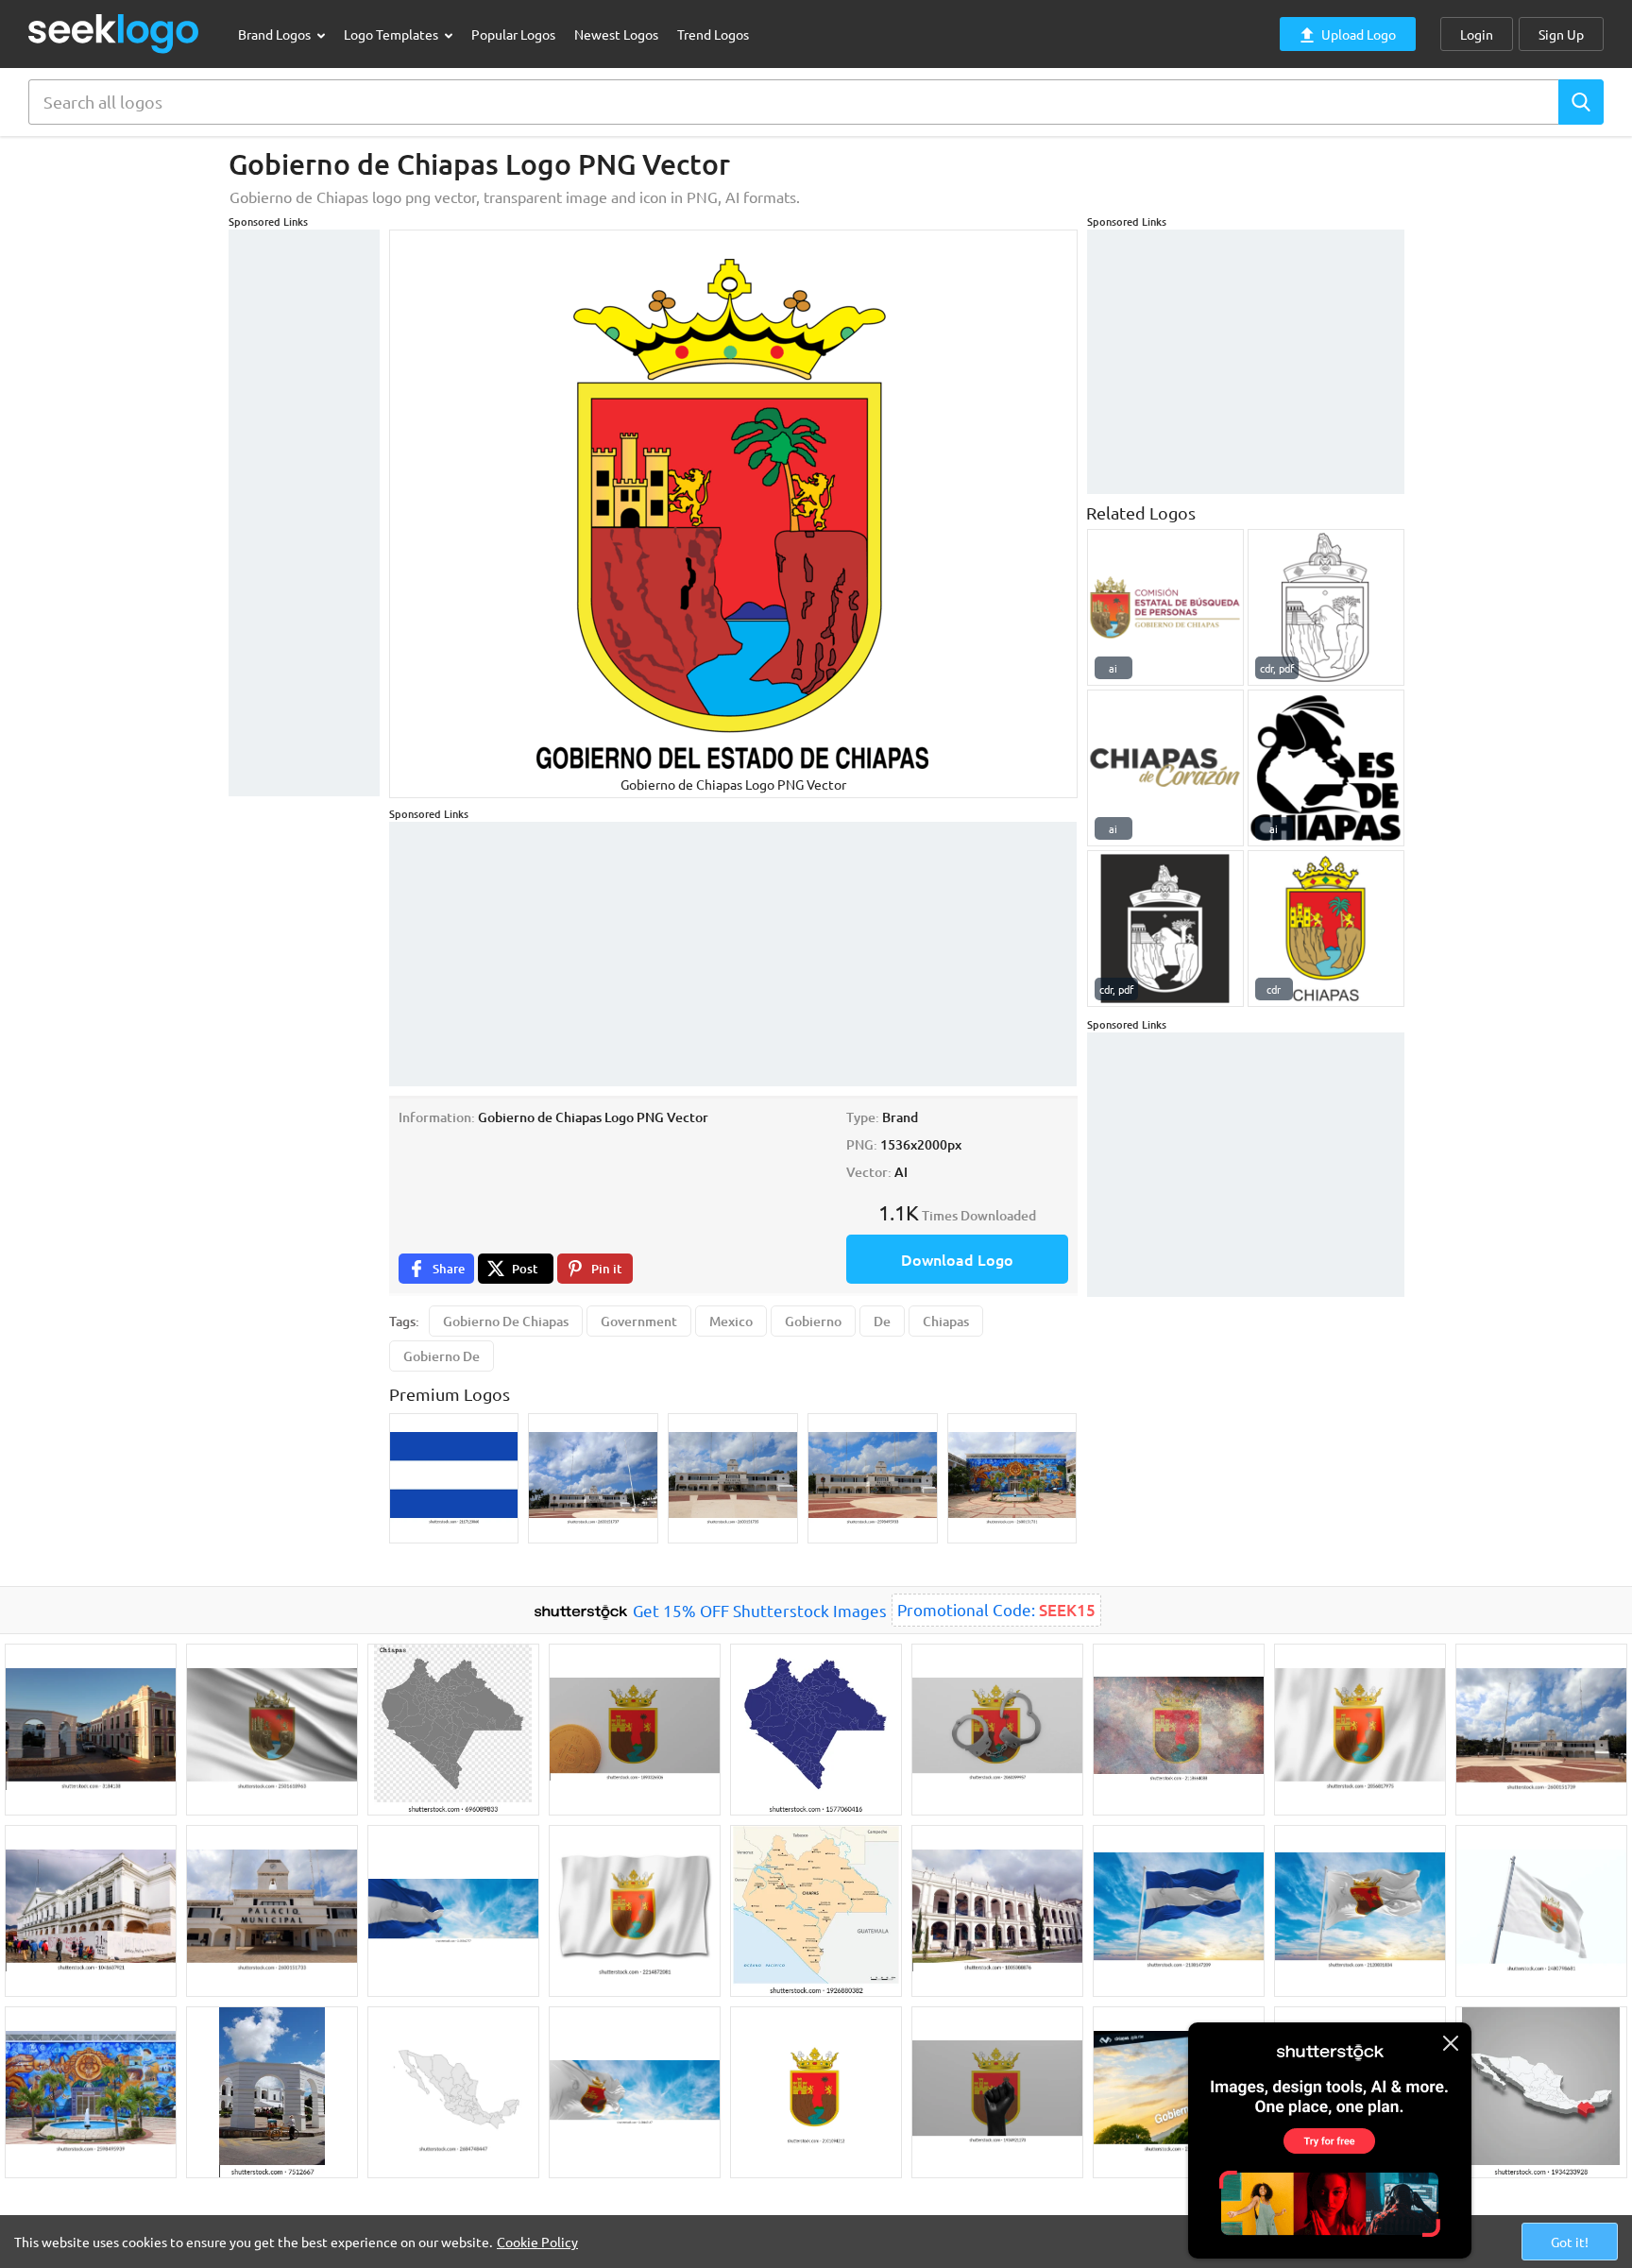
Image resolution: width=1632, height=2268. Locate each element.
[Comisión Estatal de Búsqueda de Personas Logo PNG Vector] (1165, 607)
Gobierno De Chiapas (506, 1321)
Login (1477, 34)
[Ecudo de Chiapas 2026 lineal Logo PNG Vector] (1326, 607)
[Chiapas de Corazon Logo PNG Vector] (1165, 768)
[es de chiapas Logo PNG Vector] (1326, 768)
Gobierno (813, 1321)
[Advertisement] (304, 513)
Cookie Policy (537, 2242)
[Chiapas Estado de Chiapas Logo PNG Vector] (1326, 929)
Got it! (1570, 2242)
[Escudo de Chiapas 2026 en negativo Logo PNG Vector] (1165, 929)
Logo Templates (392, 34)
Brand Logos (276, 34)
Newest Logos (616, 34)
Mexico (731, 1321)
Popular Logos (513, 34)
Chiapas (946, 1321)
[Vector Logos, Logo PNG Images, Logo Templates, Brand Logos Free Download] (114, 34)
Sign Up (1561, 34)
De (882, 1321)
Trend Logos (713, 34)
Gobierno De (442, 1356)
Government (639, 1321)
